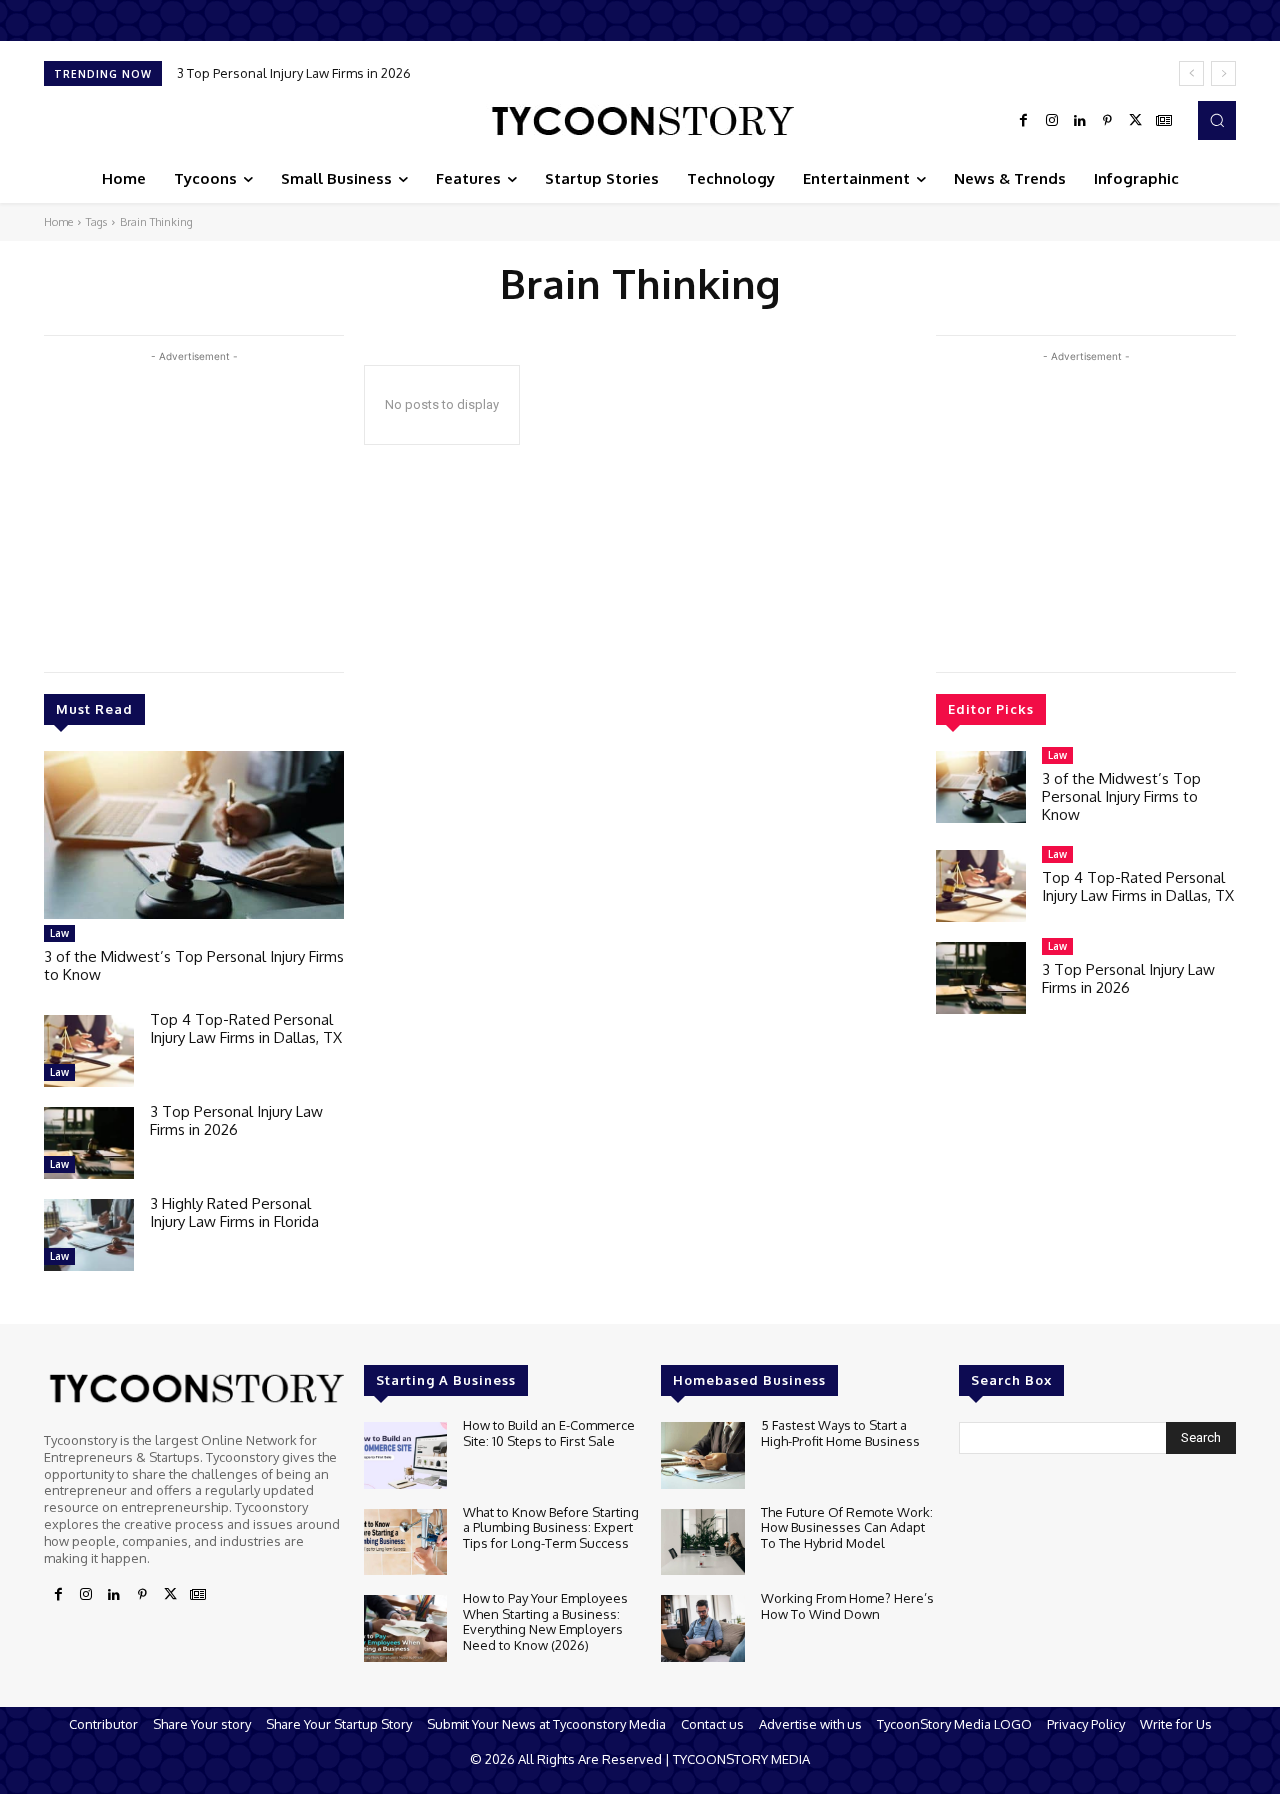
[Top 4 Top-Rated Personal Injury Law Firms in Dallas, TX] (89, 1051)
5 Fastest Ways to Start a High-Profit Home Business (840, 1433)
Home (58, 222)
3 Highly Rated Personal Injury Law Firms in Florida (338, 73)
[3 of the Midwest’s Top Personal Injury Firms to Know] (194, 835)
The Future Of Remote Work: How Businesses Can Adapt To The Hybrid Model (847, 1527)
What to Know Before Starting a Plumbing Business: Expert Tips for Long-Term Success (551, 1527)
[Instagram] (1052, 121)
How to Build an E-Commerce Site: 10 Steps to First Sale (549, 1433)
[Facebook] (1024, 121)
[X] (1136, 121)
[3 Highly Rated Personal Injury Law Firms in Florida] (89, 1235)
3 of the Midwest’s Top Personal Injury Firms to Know (194, 965)
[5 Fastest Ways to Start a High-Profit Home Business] (702, 1455)
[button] (1217, 120)
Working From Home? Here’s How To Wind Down (847, 1606)
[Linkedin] (1080, 121)
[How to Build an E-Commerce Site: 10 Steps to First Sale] (405, 1455)
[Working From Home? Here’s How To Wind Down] (702, 1628)
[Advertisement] (194, 507)
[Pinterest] (1108, 121)
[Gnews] (1164, 121)
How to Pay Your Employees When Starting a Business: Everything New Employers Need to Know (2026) (545, 1621)
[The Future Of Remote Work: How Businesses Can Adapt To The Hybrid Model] (702, 1542)
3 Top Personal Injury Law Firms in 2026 (236, 1120)
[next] (1223, 73)
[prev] (1191, 73)
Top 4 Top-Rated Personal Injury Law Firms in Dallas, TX (246, 1028)
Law (59, 933)
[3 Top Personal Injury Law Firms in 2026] (89, 1143)
